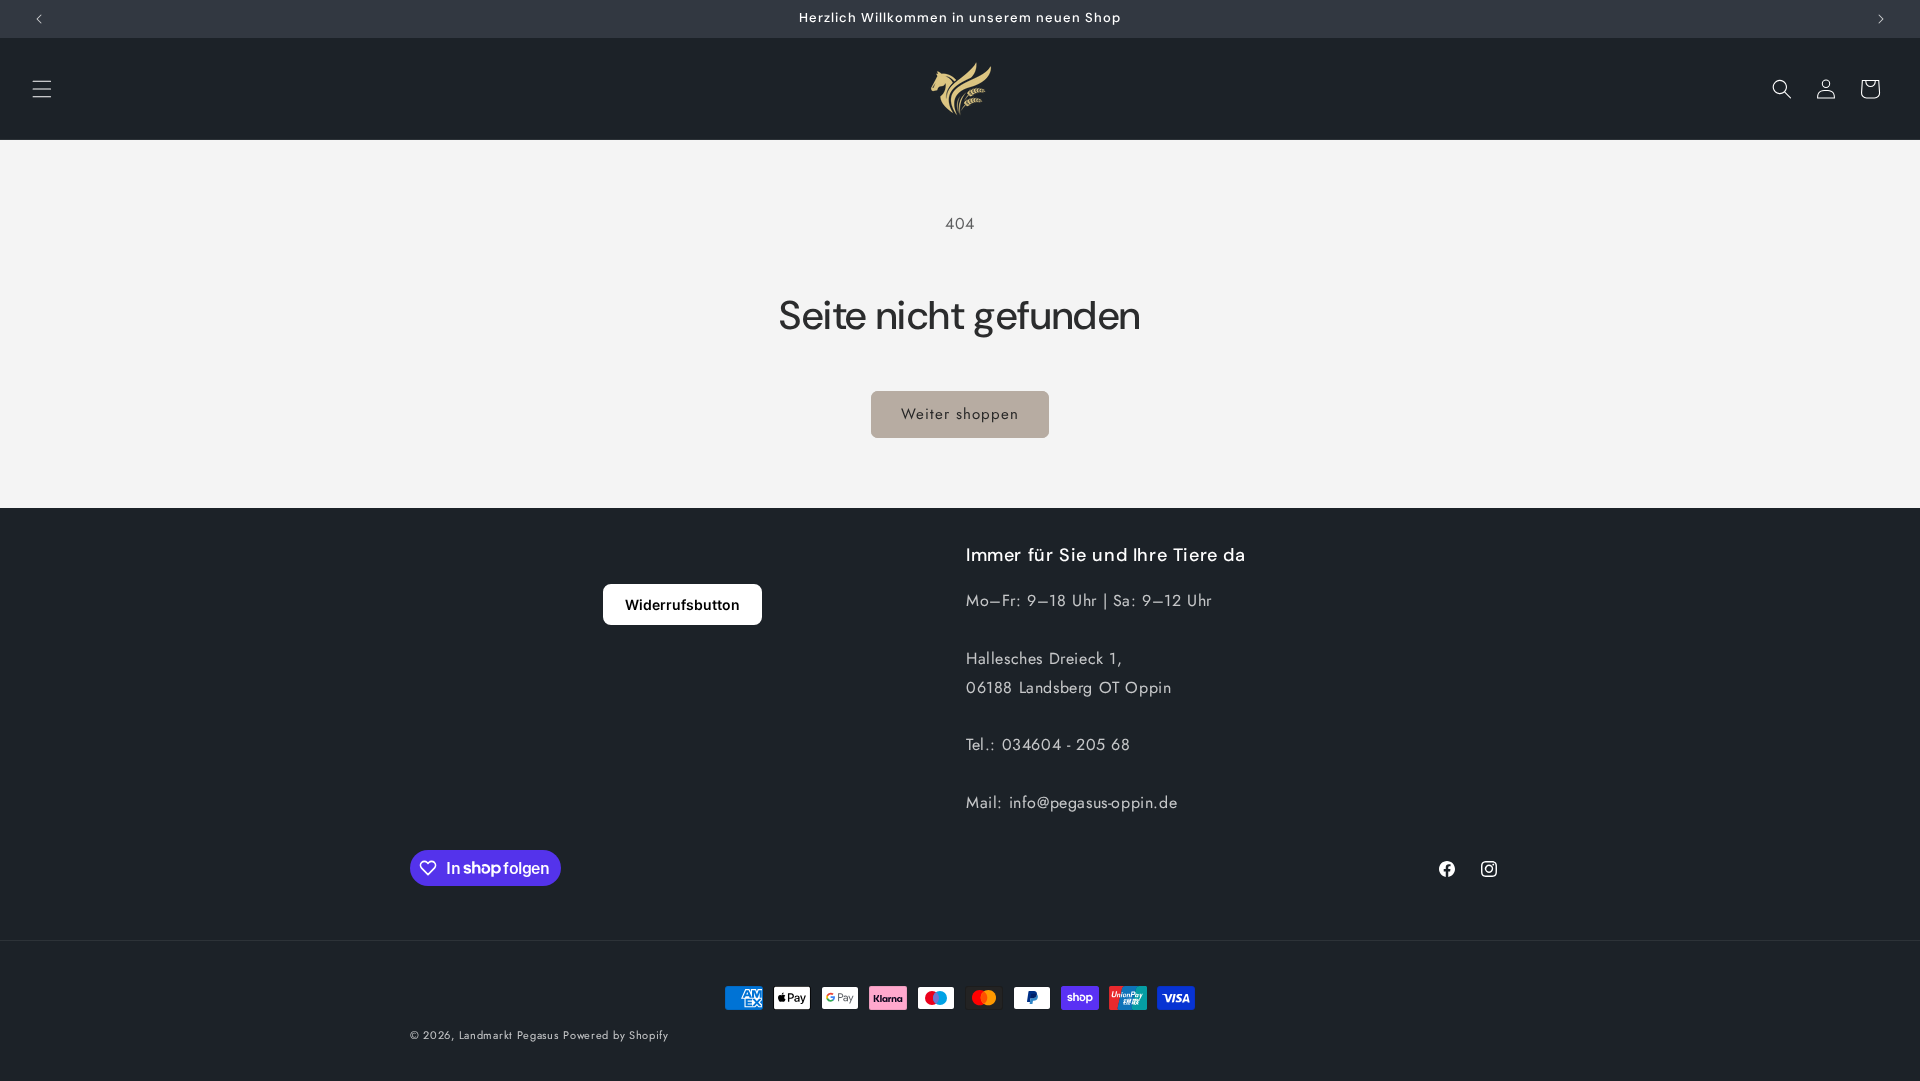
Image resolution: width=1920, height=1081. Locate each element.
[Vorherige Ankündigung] (39, 19)
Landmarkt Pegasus (509, 1035)
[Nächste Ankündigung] (1881, 19)
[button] (42, 89)
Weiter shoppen (960, 414)
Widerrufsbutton (682, 604)
